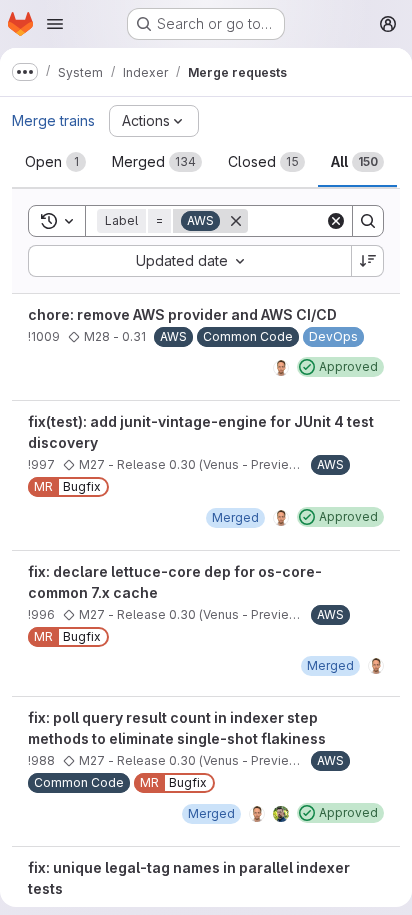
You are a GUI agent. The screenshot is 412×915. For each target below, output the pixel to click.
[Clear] (336, 221)
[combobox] (189, 261)
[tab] (55, 162)
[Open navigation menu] (55, 24)
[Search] (368, 221)
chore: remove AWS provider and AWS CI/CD (182, 314)
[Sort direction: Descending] (368, 261)
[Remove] (236, 221)
